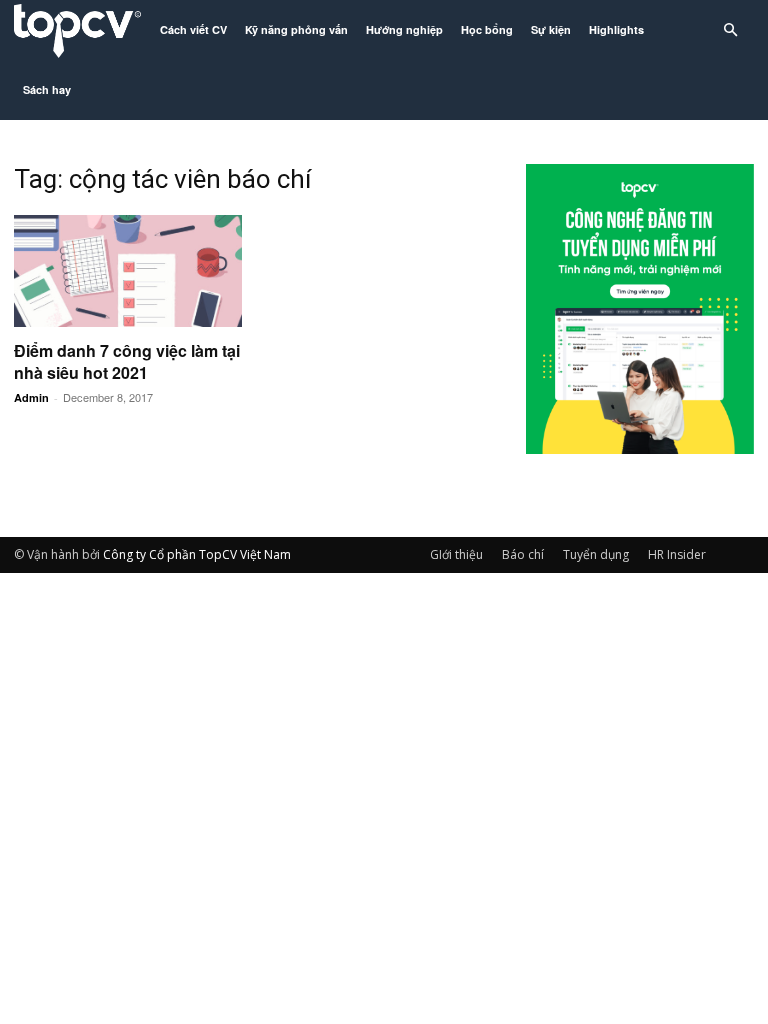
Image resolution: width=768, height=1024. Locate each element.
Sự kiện (551, 29)
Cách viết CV (193, 29)
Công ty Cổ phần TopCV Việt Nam (197, 554)
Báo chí (523, 554)
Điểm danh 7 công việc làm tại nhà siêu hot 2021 (127, 361)
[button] (730, 30)
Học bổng (487, 29)
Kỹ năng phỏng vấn (296, 29)
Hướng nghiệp (404, 29)
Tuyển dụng (596, 554)
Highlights (616, 29)
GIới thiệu (456, 554)
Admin (31, 397)
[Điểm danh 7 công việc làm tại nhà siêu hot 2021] (128, 271)
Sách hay (47, 89)
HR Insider (677, 554)
